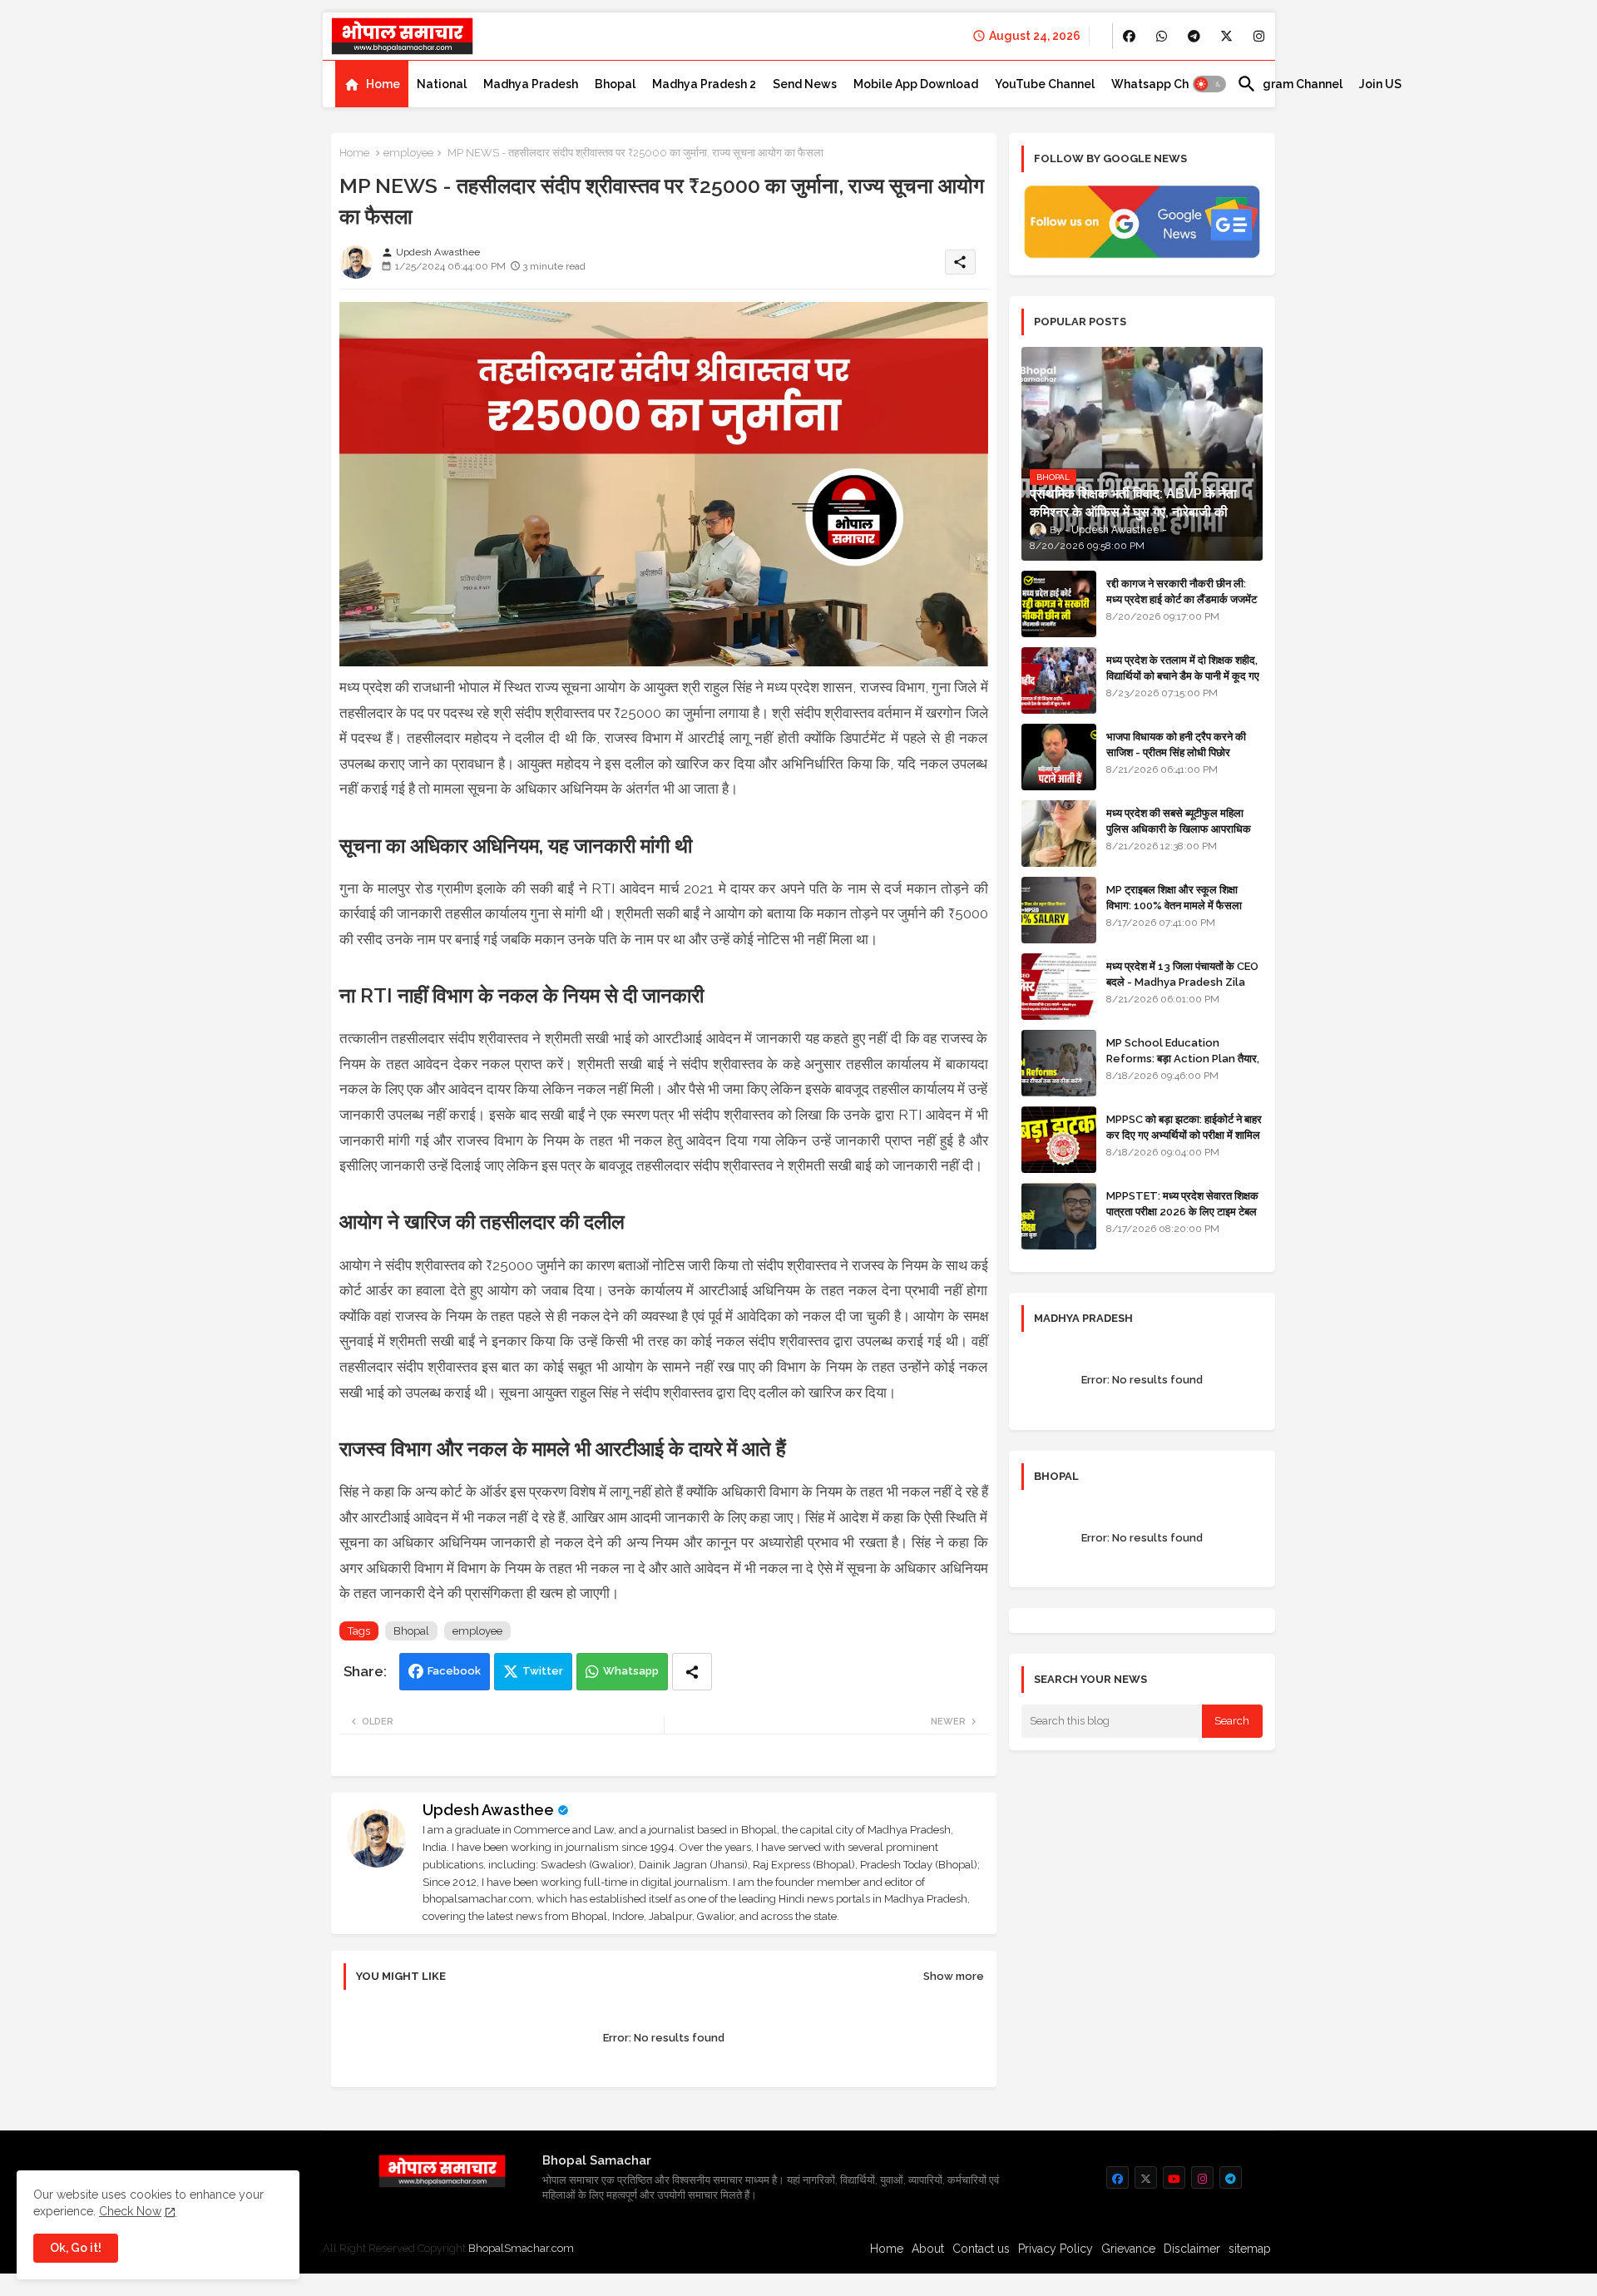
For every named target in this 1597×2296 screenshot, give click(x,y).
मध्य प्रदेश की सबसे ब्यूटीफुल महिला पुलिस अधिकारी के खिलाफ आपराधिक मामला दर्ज (1179, 828)
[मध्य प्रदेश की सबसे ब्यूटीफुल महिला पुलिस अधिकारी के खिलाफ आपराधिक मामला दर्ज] (1059, 834)
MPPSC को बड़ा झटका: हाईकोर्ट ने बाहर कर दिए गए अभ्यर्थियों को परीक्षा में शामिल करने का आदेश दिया (1184, 1134)
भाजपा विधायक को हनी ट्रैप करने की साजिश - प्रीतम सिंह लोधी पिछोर (1176, 744)
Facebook (454, 1671)
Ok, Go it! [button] (76, 2248)
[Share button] (692, 1672)
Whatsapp (631, 1671)
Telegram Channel (1290, 84)
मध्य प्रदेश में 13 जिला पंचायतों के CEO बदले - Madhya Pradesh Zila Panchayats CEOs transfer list (1182, 989)
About (928, 2249)
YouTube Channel (1045, 84)
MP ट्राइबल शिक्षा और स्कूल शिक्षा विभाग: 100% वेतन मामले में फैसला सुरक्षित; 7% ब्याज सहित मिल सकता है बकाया (1178, 913)
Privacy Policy (1056, 2249)
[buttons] (1129, 36)
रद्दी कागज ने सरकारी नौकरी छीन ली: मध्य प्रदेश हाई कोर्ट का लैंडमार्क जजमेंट (1182, 591)
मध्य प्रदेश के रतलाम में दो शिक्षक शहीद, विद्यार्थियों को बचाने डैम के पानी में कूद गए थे (1183, 675)
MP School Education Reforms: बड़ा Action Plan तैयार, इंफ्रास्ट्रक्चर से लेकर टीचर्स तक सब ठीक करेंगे (1183, 1066)
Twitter (543, 1671)
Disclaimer (1192, 2249)
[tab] (372, 84)
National (442, 84)
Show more (954, 1976)
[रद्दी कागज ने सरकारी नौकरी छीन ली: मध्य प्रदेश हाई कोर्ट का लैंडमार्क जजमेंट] (1059, 604)
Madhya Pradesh (531, 84)
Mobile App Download (916, 84)
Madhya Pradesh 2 (704, 84)
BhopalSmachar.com (521, 2248)
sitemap (1250, 2249)
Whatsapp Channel (1166, 84)
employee (408, 153)
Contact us (981, 2249)
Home (383, 84)
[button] (1209, 84)
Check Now (130, 2211)
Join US (1380, 84)
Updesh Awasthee (488, 1810)
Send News (805, 84)
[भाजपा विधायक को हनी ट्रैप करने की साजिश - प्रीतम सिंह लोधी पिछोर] (1059, 757)
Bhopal (615, 84)
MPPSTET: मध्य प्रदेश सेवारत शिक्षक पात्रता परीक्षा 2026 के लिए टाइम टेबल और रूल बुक (1182, 1211)
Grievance (1128, 2249)
